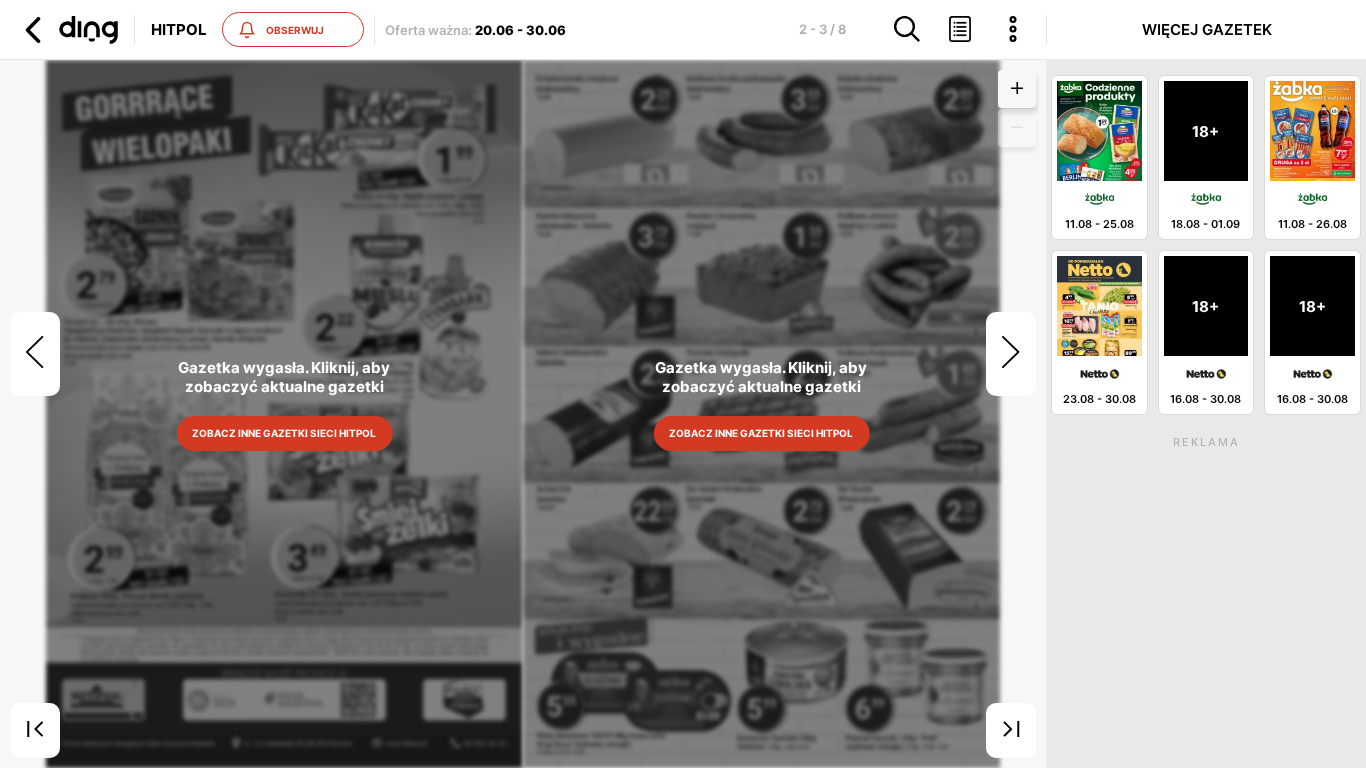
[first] (35, 731)
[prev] (35, 354)
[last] (1011, 731)
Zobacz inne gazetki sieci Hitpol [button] (285, 433)
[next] (1011, 354)
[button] (69, 30)
